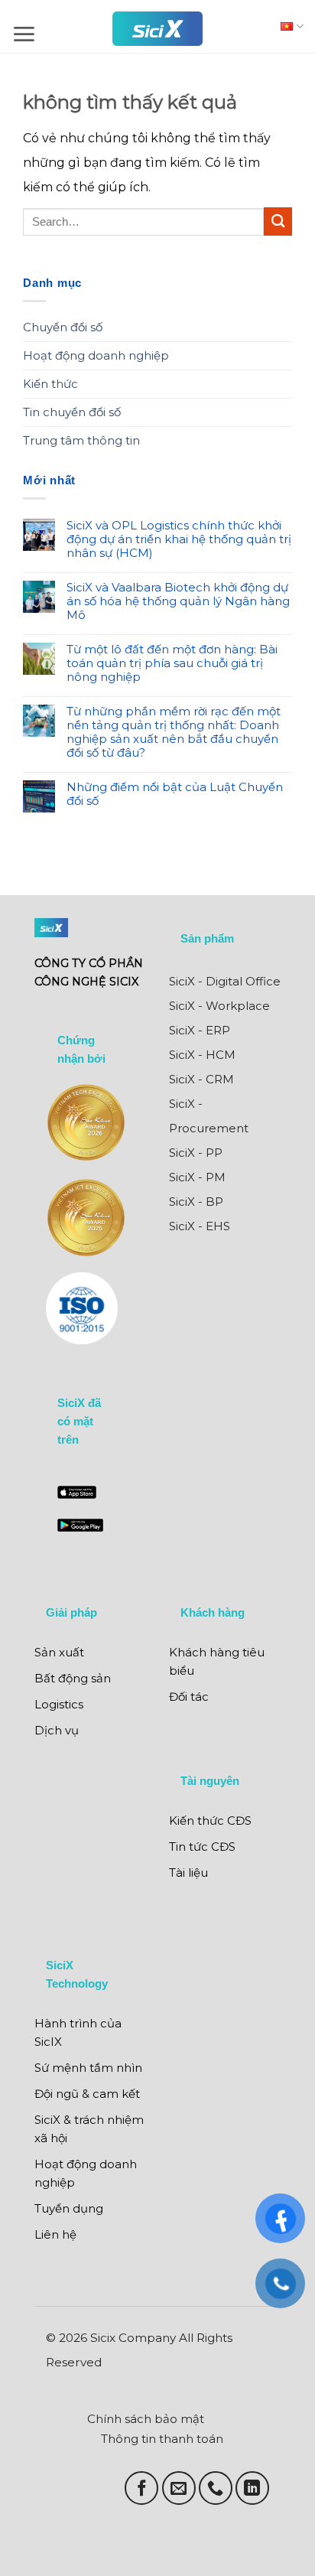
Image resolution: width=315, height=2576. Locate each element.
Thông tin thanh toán (162, 2439)
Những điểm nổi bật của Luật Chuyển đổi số (175, 794)
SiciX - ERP (200, 1030)
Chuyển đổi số (63, 327)
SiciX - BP (196, 1202)
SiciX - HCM (202, 1055)
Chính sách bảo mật (146, 2419)
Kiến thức (50, 384)
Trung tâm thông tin (81, 440)
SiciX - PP (196, 1153)
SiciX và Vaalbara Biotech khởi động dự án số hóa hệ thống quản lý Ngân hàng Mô (178, 601)
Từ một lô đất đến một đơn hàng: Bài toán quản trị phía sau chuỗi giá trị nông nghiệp (172, 663)
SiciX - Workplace (219, 1006)
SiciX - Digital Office (225, 981)
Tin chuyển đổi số (72, 412)
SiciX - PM (197, 1177)
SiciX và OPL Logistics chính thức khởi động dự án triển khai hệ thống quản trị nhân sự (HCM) (179, 539)
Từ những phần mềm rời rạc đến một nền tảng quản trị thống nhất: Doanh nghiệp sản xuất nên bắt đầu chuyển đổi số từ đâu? (174, 732)
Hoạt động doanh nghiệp (96, 355)
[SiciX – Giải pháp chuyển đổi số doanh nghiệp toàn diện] (157, 29)
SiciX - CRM (201, 1079)
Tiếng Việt (288, 26)
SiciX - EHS (200, 1226)
